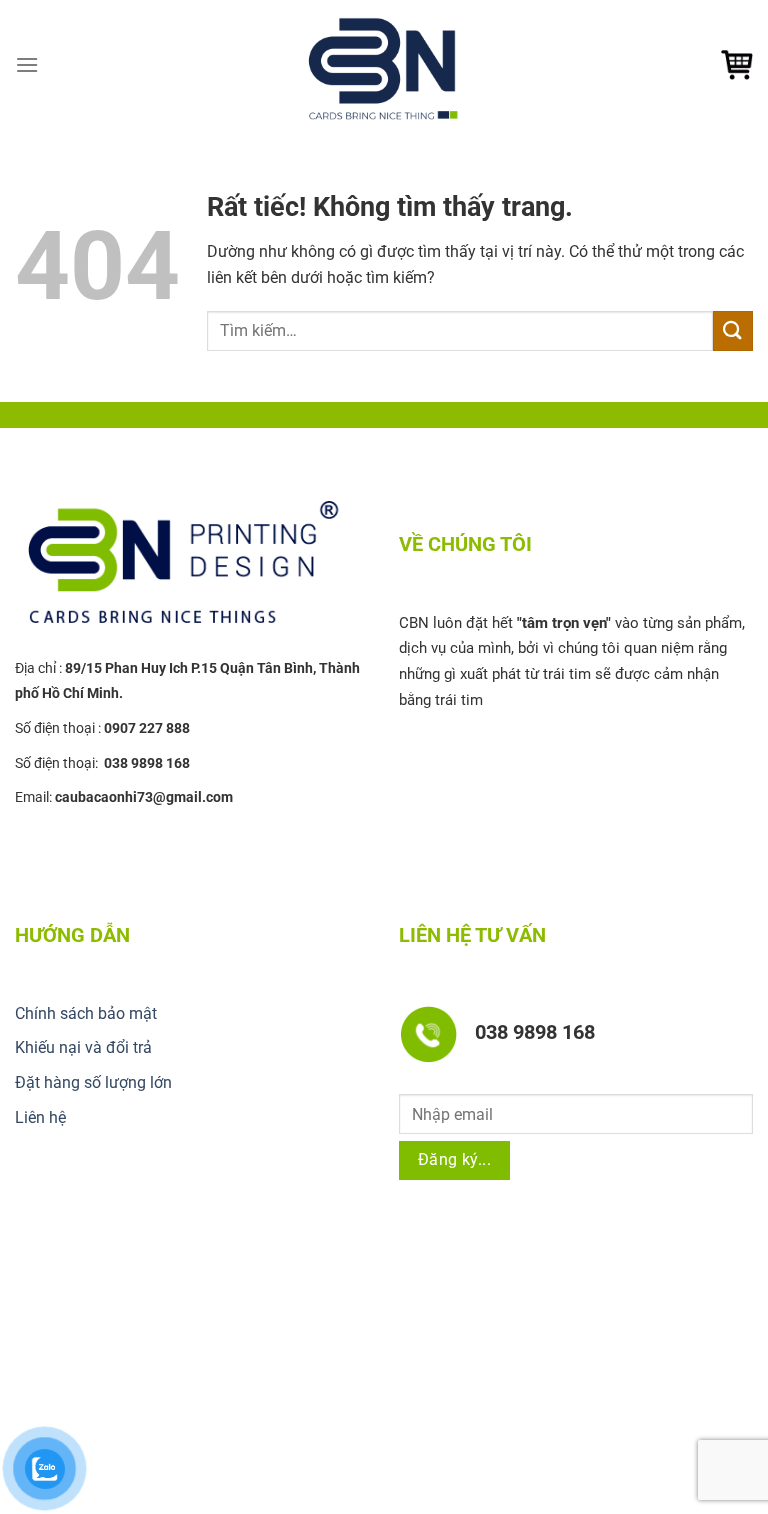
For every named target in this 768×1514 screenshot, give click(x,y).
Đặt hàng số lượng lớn (93, 1082)
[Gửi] (733, 330)
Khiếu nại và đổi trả (83, 1047)
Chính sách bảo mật (86, 1013)
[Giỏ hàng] (737, 65)
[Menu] (27, 64)
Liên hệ (40, 1117)
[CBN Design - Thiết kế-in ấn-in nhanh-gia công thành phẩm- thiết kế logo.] (384, 65)
